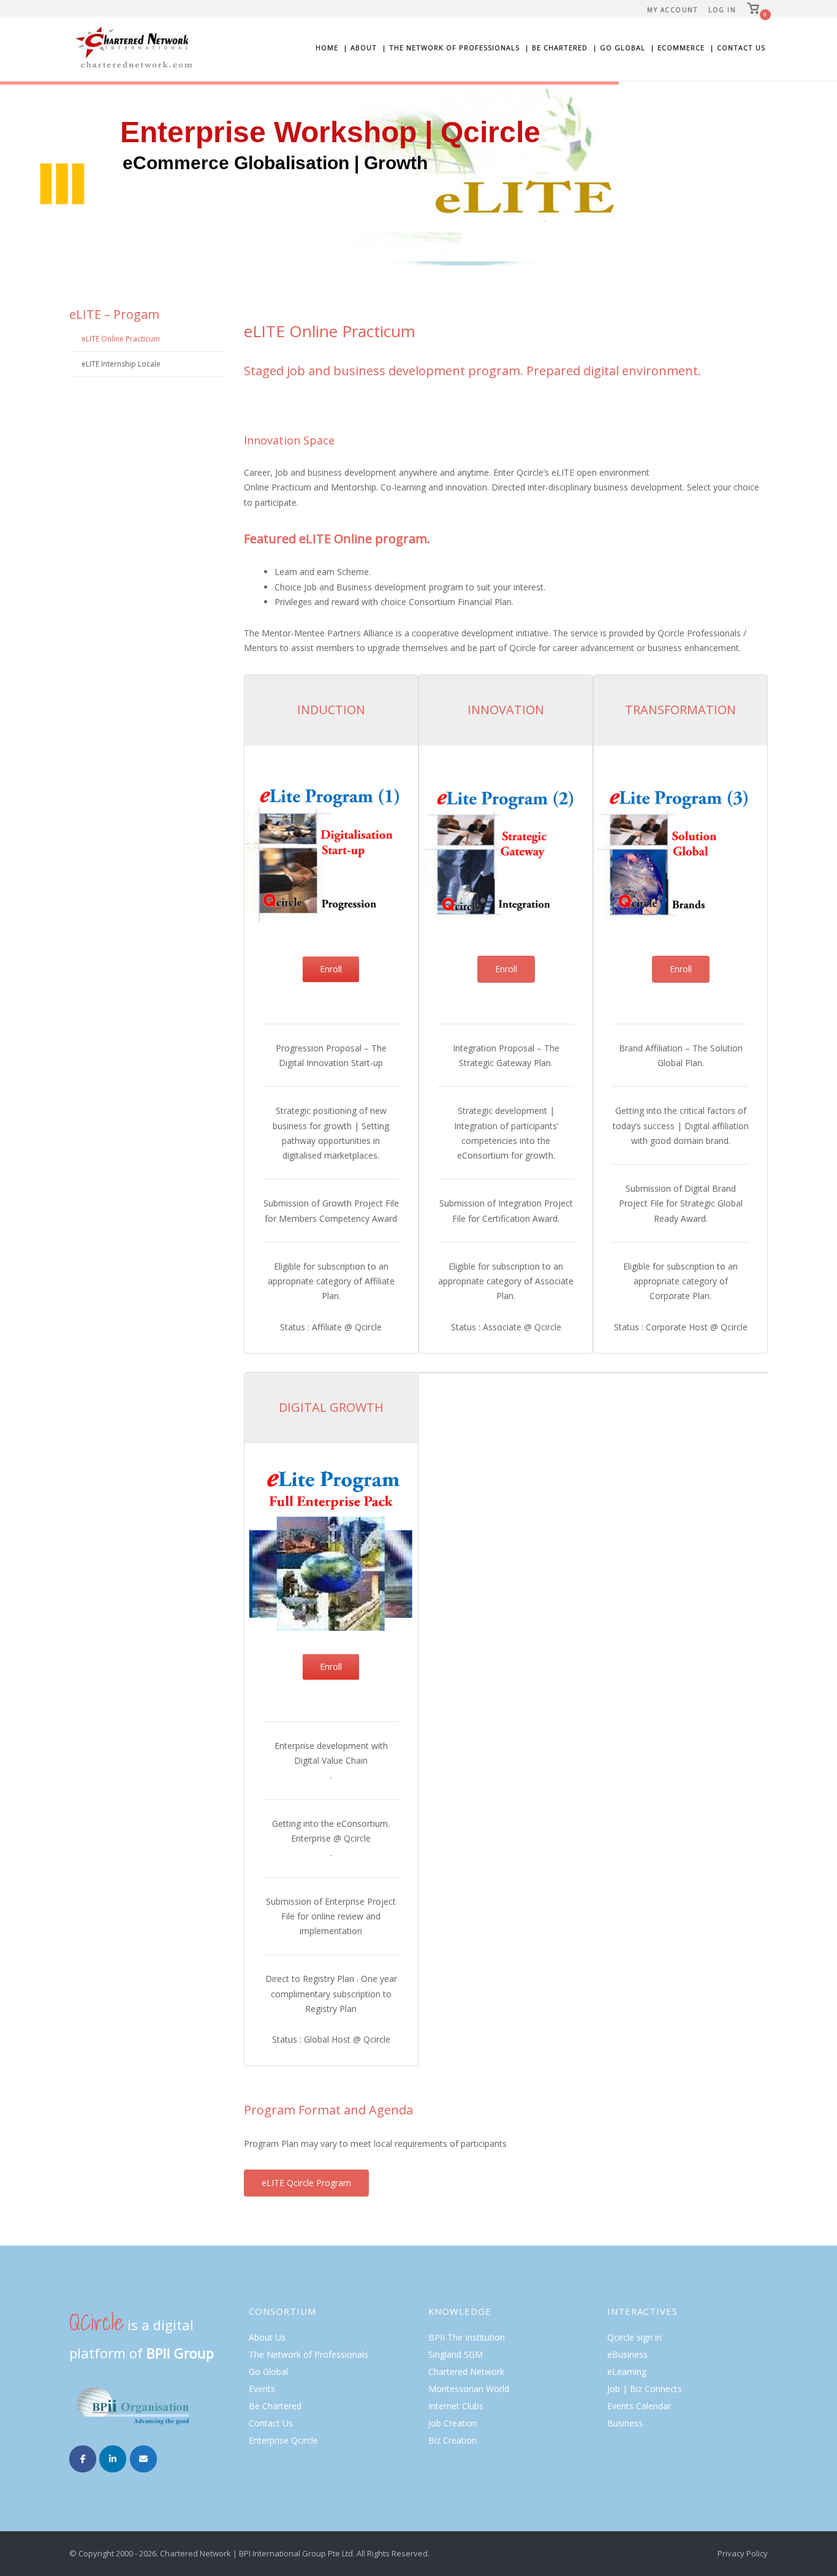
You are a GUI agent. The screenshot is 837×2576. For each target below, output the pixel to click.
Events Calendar (639, 2406)
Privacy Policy (743, 2553)
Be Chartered (275, 2406)
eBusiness (627, 2354)
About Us (267, 2337)
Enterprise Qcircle (283, 2440)
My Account (672, 10)
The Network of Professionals (309, 2354)
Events (262, 2389)
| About (360, 48)
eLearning (627, 2372)
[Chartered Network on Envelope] (143, 2459)
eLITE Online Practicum (121, 339)
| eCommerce (677, 48)
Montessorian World (469, 2389)
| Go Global (619, 48)
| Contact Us (737, 48)
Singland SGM (456, 2354)
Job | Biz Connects (645, 2389)
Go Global (268, 2372)
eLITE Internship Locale (121, 364)
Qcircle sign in (634, 2337)
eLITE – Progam (114, 314)
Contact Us (271, 2423)
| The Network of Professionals (451, 48)
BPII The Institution (467, 2337)
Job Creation (453, 2423)
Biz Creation (453, 2440)
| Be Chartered (556, 48)
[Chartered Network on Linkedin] (113, 2459)
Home (327, 48)
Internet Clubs (456, 2406)
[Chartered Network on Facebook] (83, 2459)
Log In (722, 10)
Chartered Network (466, 2372)
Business (625, 2423)
